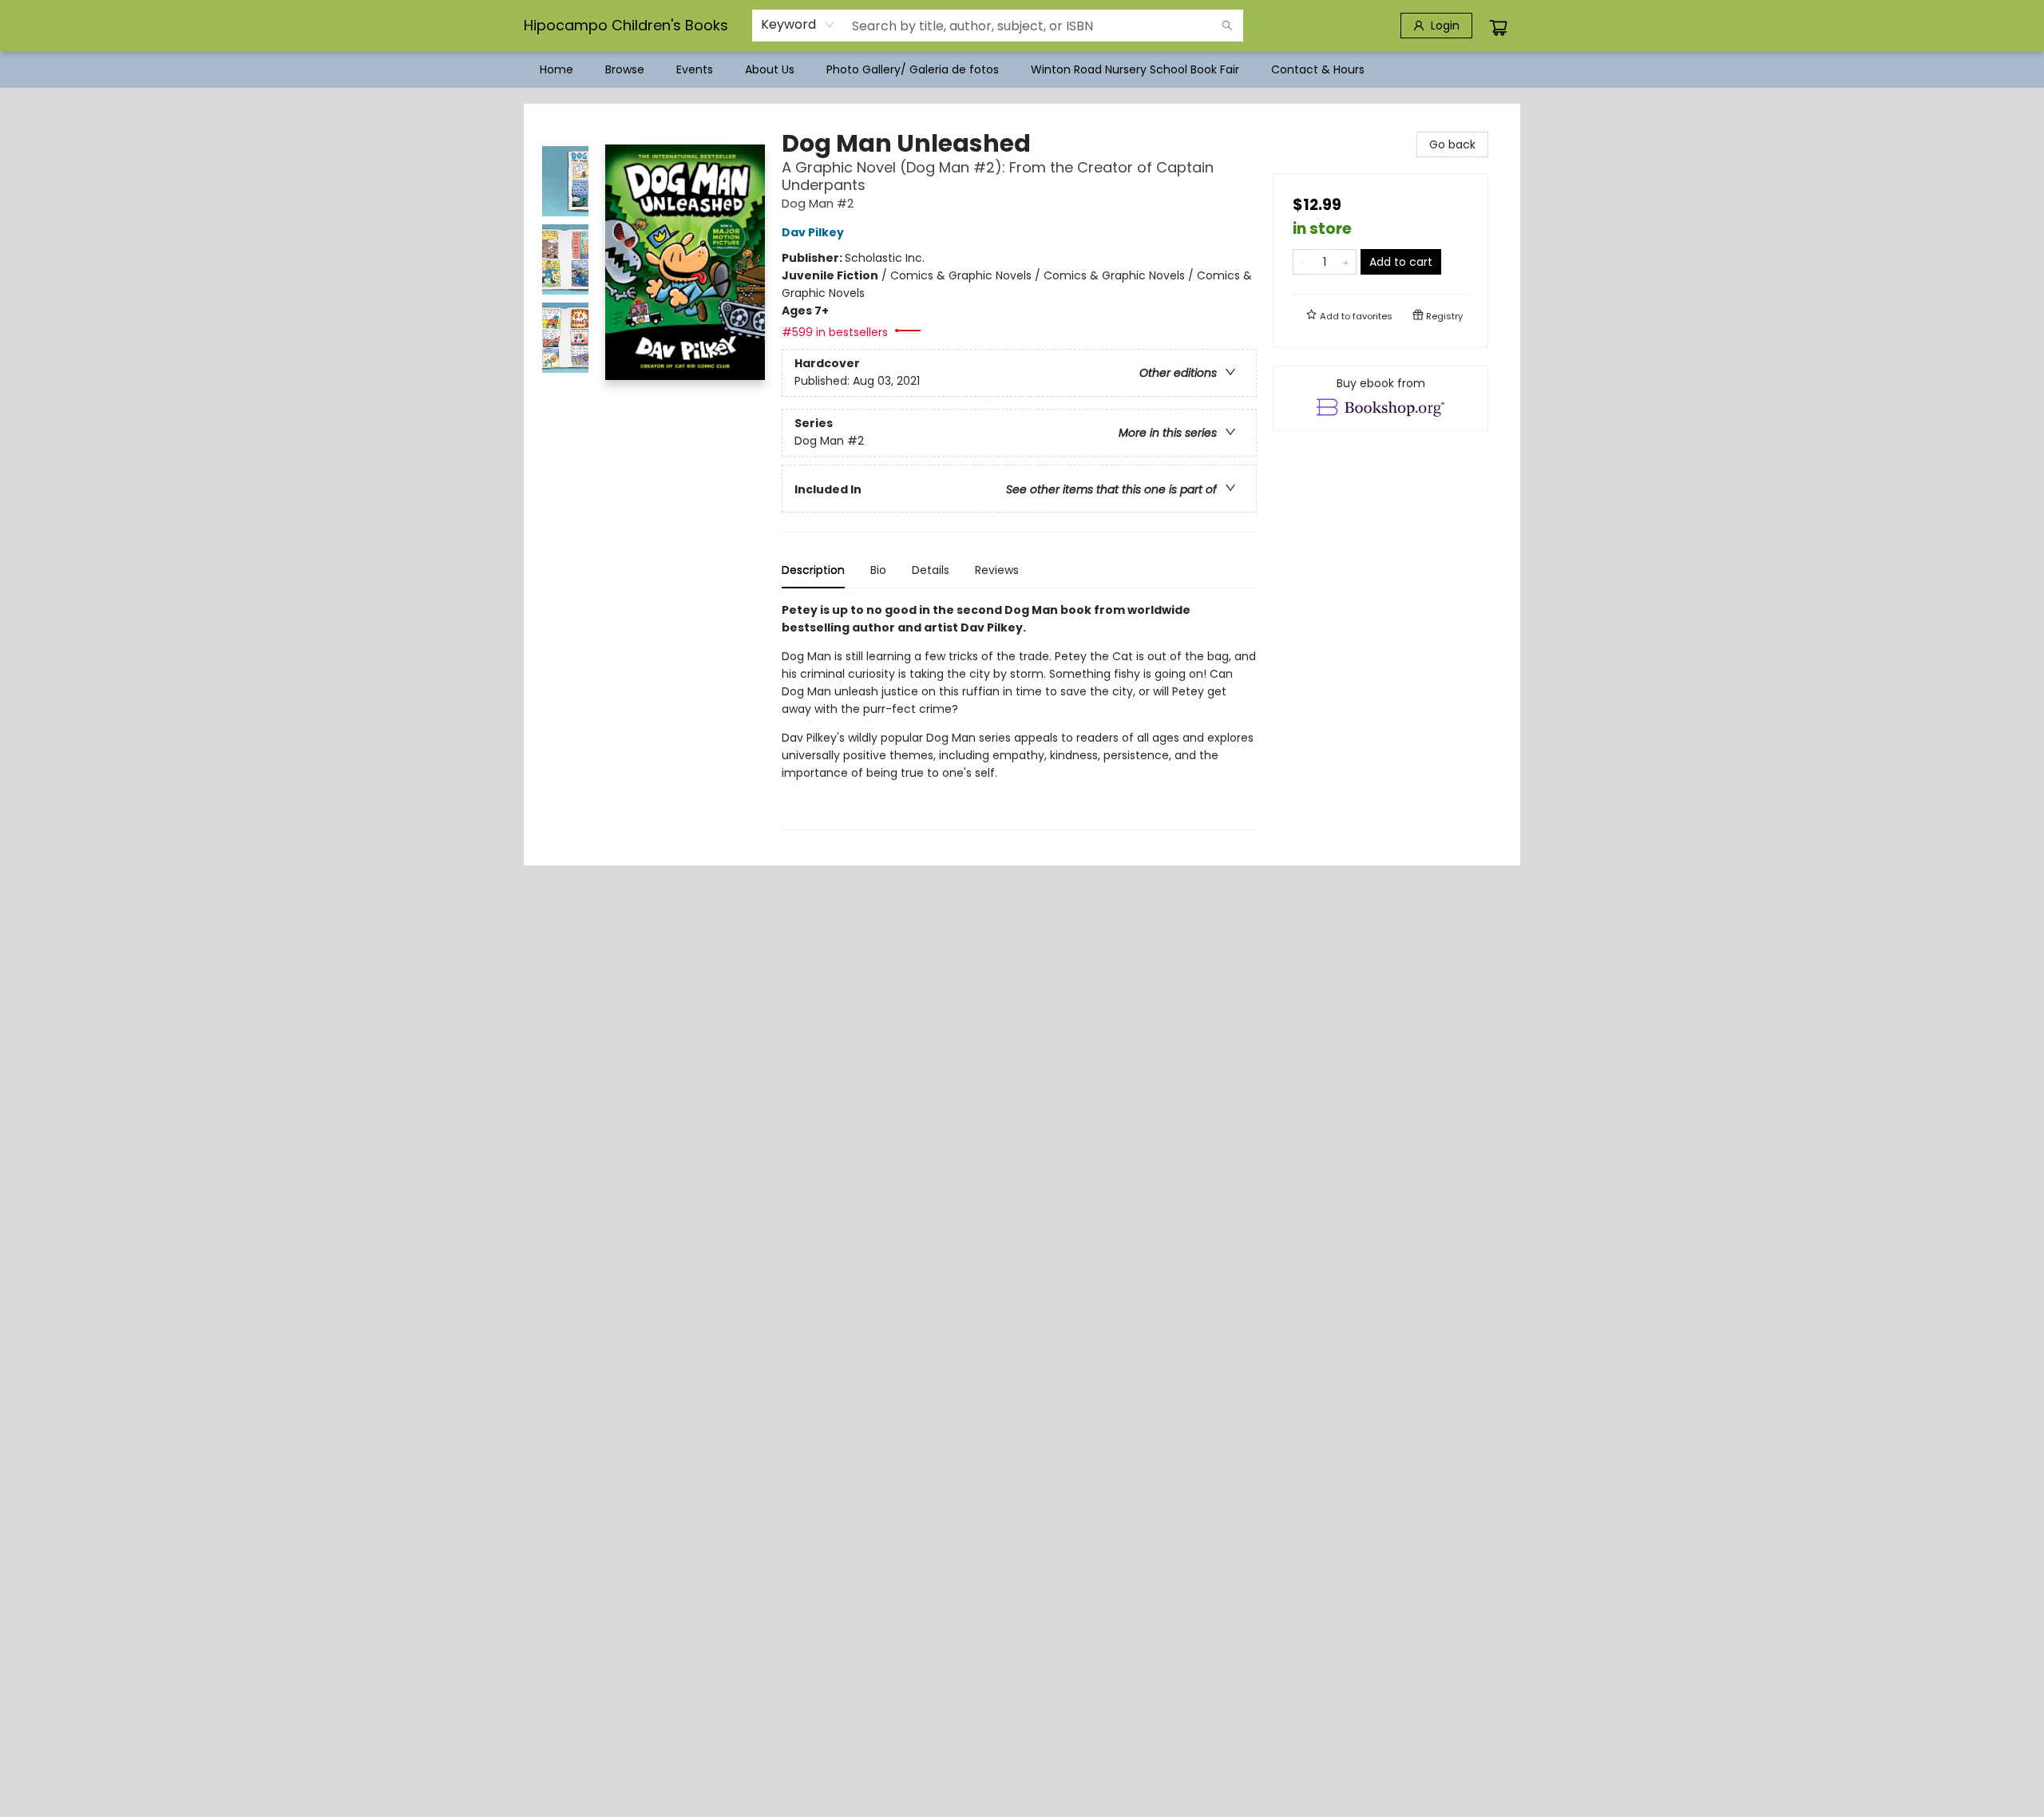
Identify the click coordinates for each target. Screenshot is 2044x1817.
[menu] (1022, 69)
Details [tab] (931, 570)
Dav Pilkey (813, 232)
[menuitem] (557, 69)
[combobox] (798, 25)
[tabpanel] (1019, 716)
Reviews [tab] (997, 570)
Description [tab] (813, 570)
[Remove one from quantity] (1303, 262)
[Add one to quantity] (1346, 262)
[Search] (1227, 26)
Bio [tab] (878, 570)
